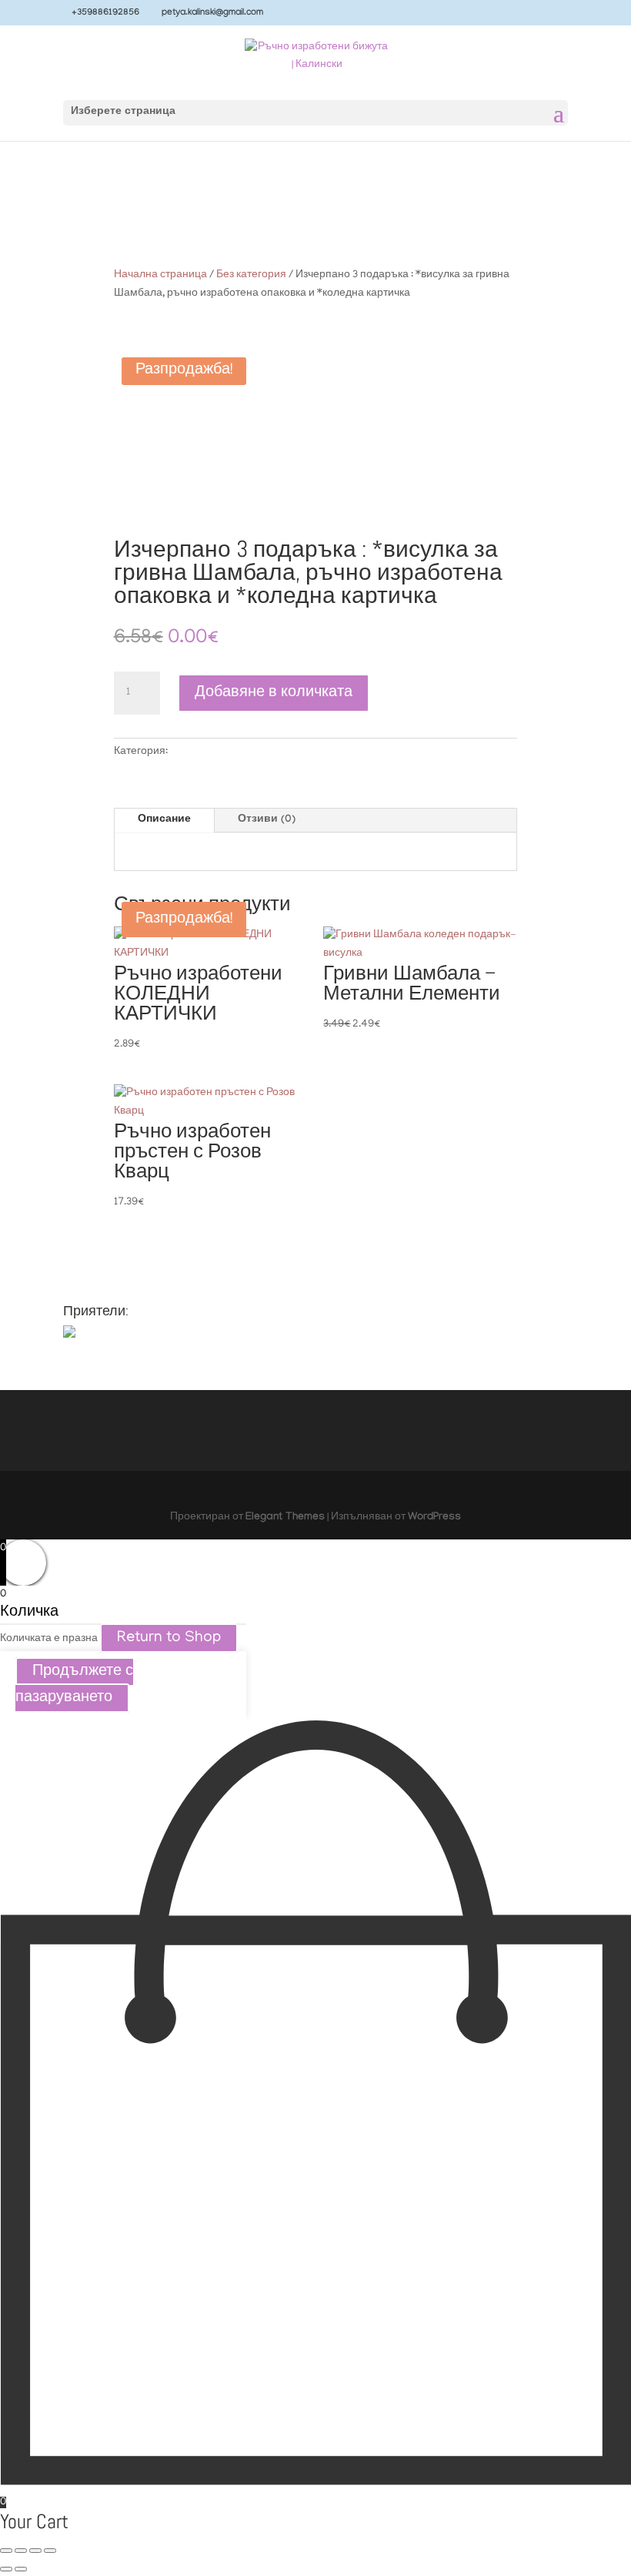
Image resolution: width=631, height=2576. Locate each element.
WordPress (434, 1518)
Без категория (251, 275)
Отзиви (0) (267, 820)
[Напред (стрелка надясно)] (21, 2569)
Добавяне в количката (274, 693)
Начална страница (160, 275)
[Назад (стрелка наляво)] (6, 2569)
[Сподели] (35, 2551)
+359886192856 (105, 13)
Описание (164, 820)
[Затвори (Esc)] (50, 2551)
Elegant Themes (285, 1518)
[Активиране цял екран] (21, 2551)
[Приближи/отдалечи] (6, 2551)
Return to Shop (169, 1638)
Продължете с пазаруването (74, 1685)
